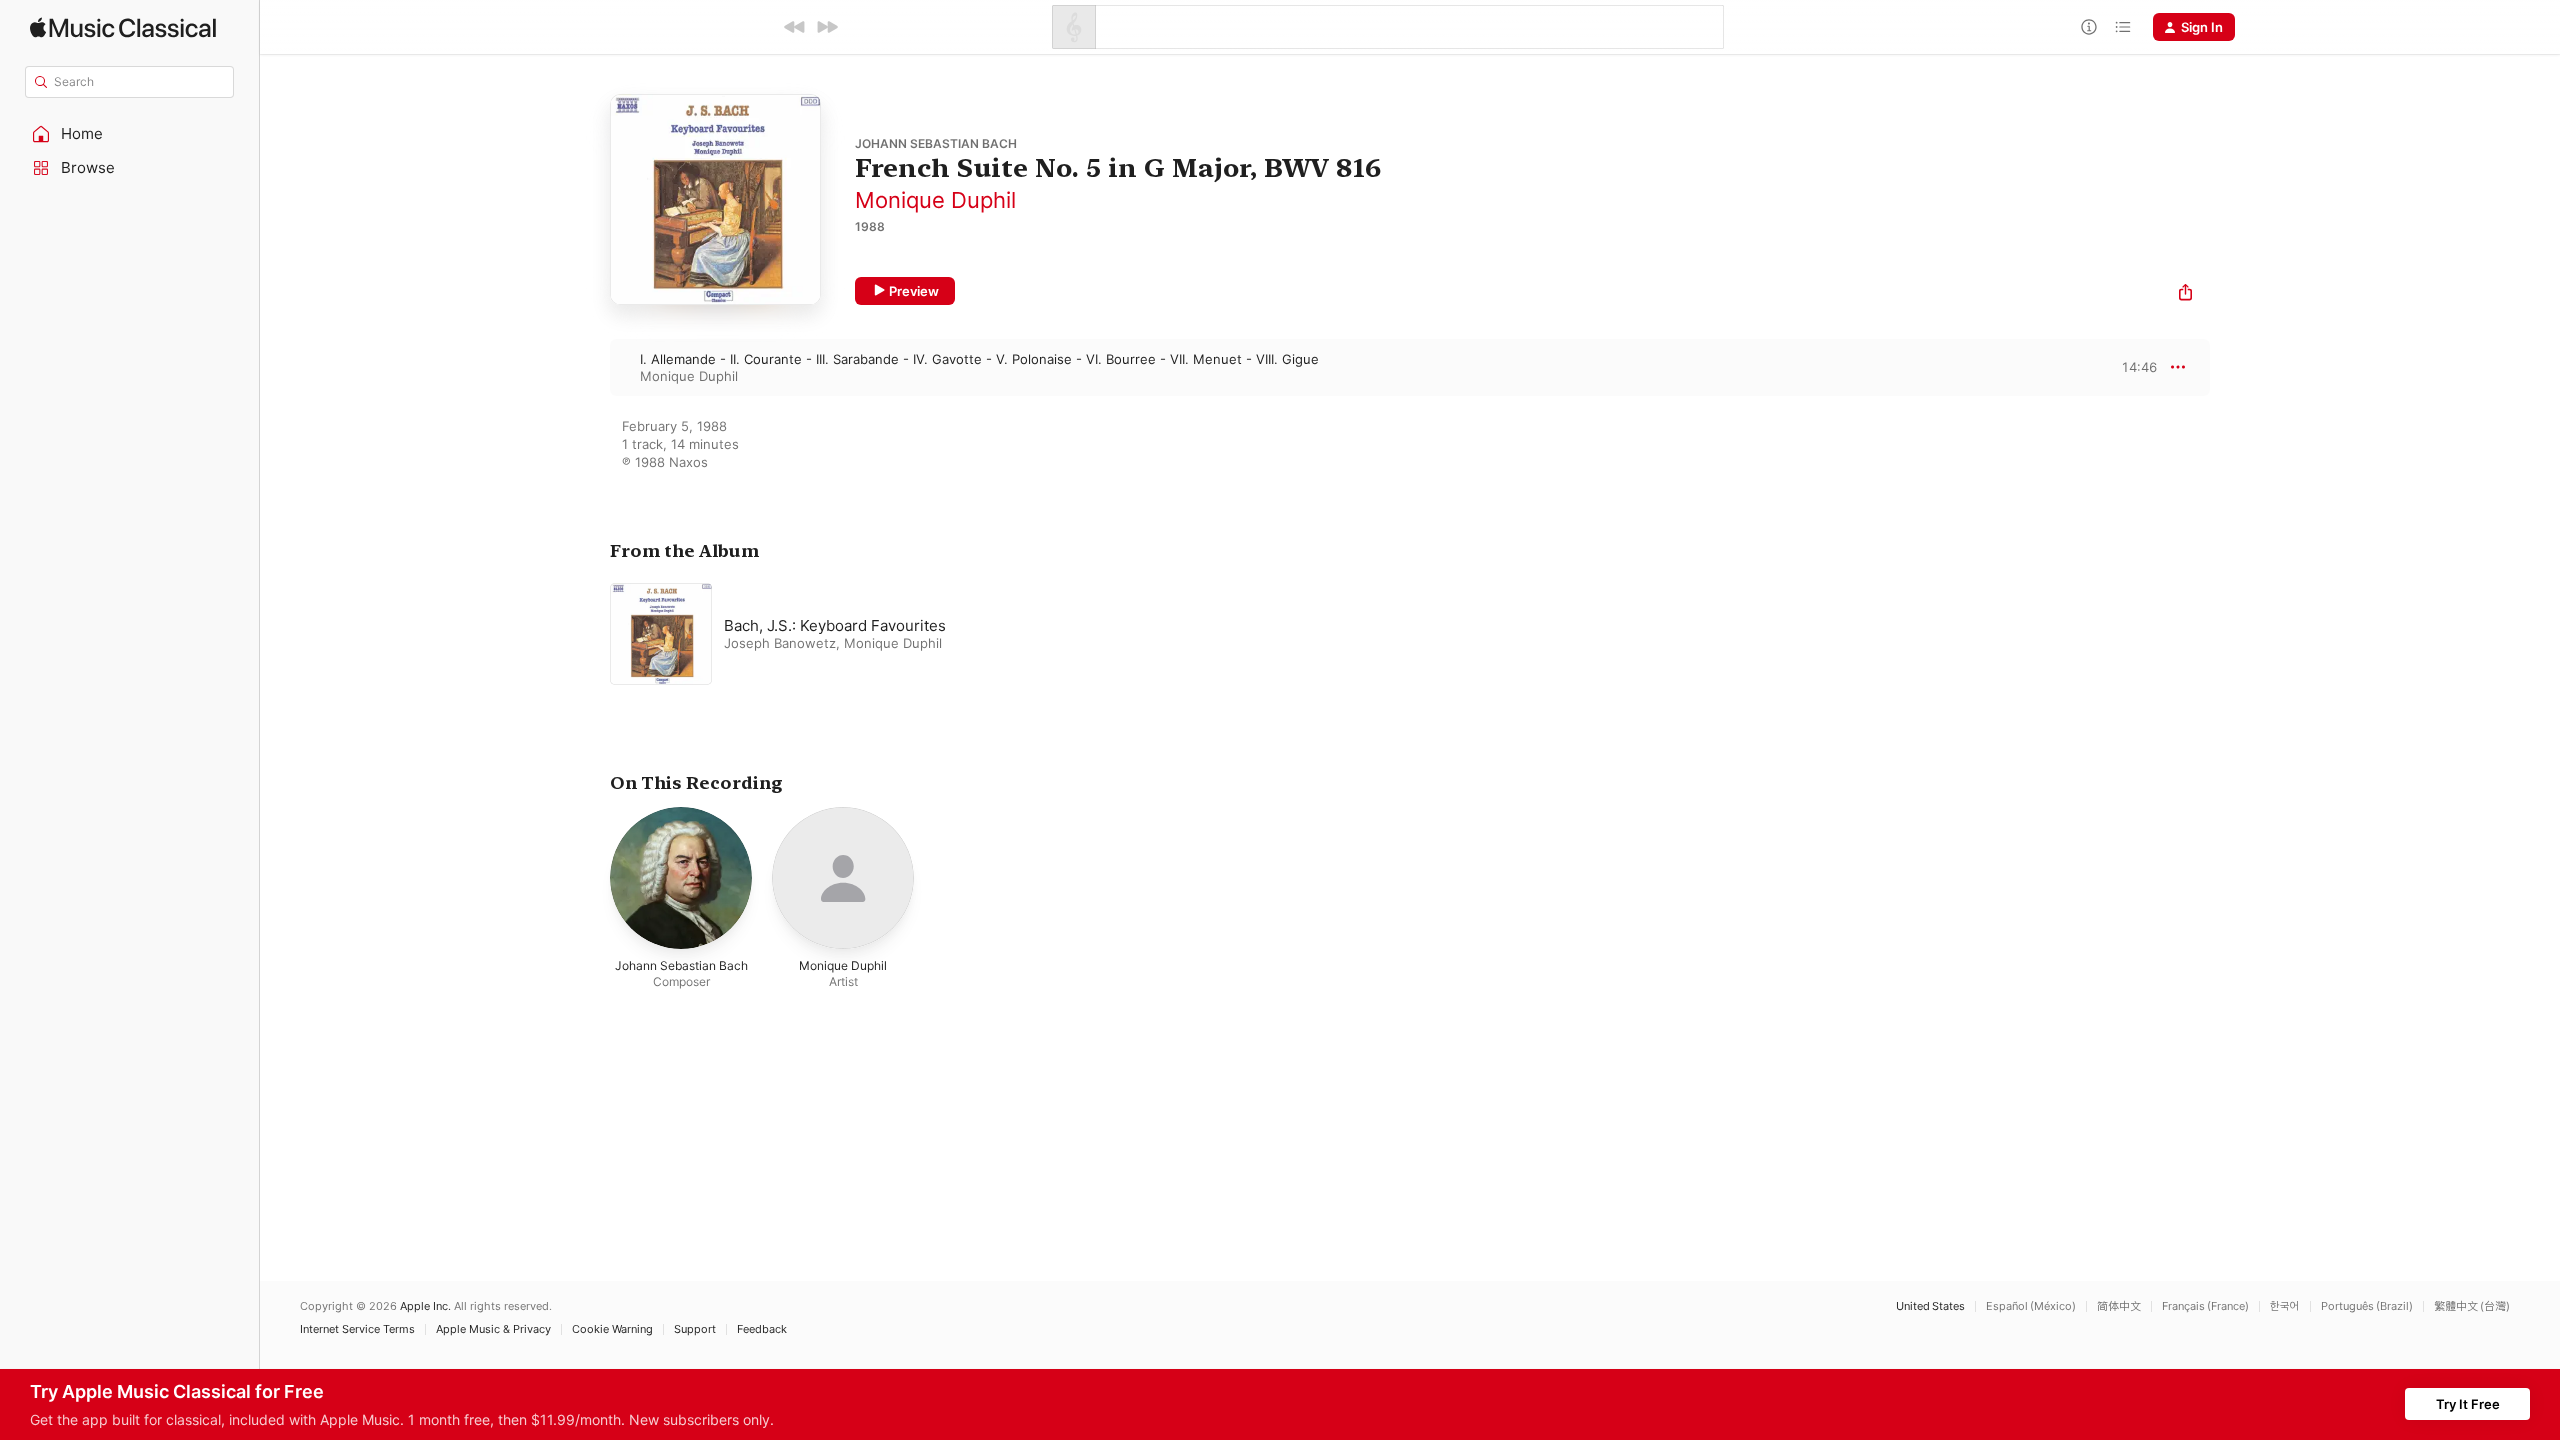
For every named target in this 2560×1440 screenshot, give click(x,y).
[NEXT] (827, 27)
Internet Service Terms (357, 1329)
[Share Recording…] (2185, 294)
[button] (130, 134)
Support (695, 1329)
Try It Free (2468, 1404)
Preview (914, 291)
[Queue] (2123, 27)
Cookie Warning (612, 1329)
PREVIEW (2135, 367)
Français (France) (2205, 1306)
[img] (123, 27)
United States (1930, 1306)
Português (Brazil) (2367, 1306)
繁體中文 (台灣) (2472, 1306)
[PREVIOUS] (795, 27)
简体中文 (2119, 1306)
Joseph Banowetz (780, 643)
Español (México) (2031, 1306)
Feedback (762, 1329)
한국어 (2285, 1306)
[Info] (2089, 27)
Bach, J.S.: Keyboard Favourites (835, 625)
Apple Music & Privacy (493, 1329)
